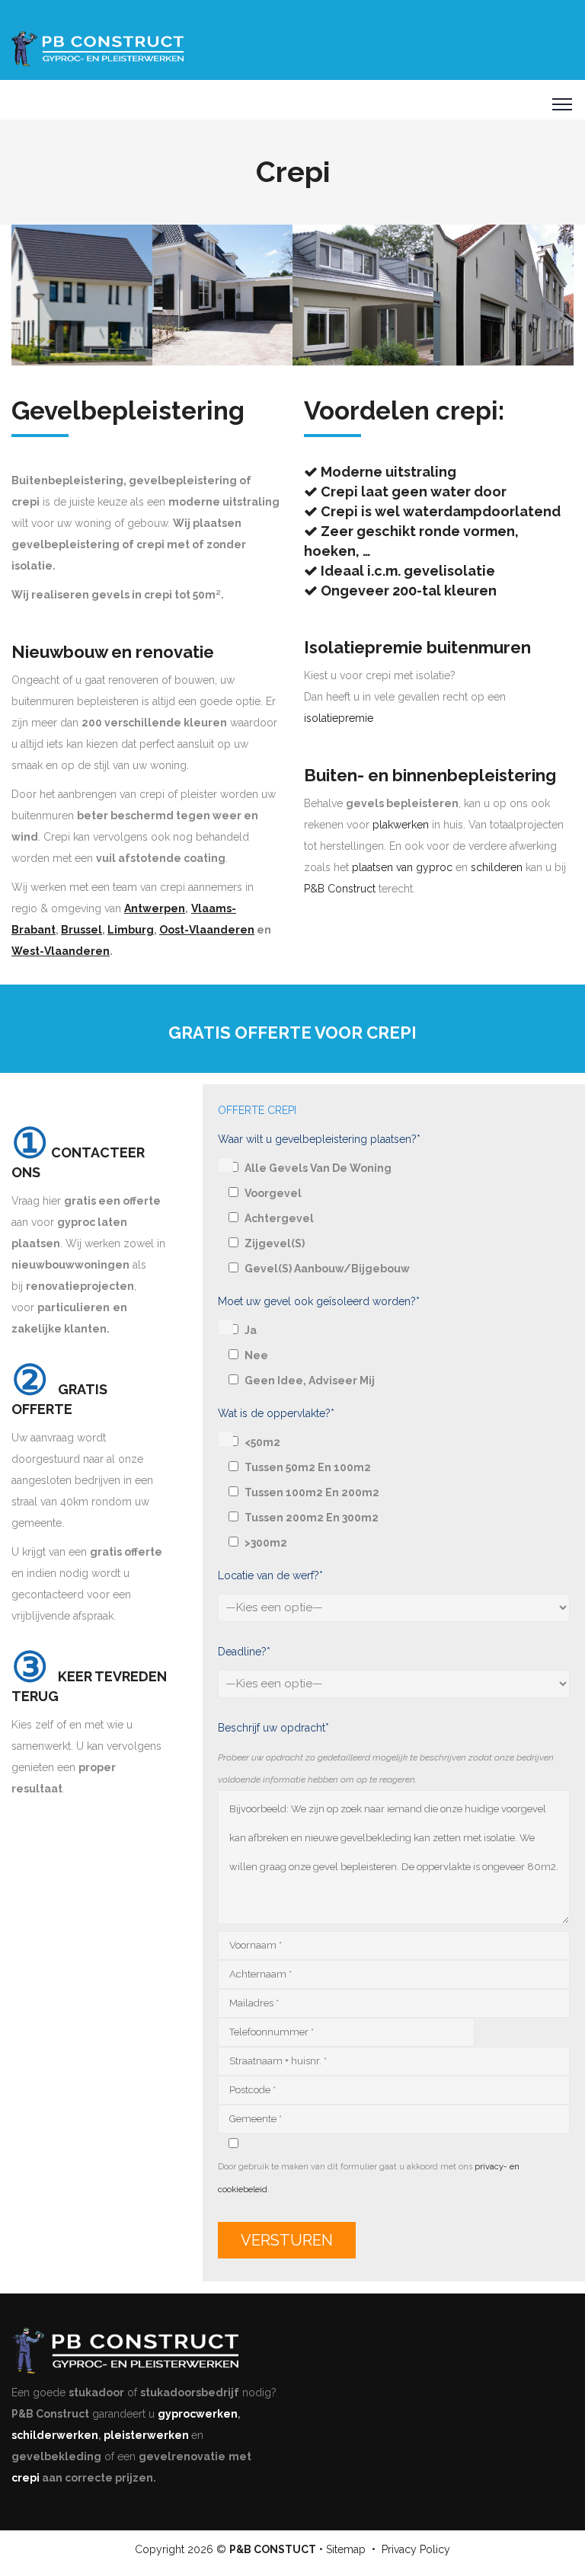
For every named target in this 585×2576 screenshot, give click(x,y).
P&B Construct (340, 889)
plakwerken (401, 825)
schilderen (497, 867)
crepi (26, 2478)
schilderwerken (55, 2435)
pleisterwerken (146, 2435)
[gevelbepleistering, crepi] (82, 295)
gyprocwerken (198, 2414)
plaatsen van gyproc (402, 867)
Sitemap (346, 2549)
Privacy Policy (416, 2549)
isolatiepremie (339, 718)
